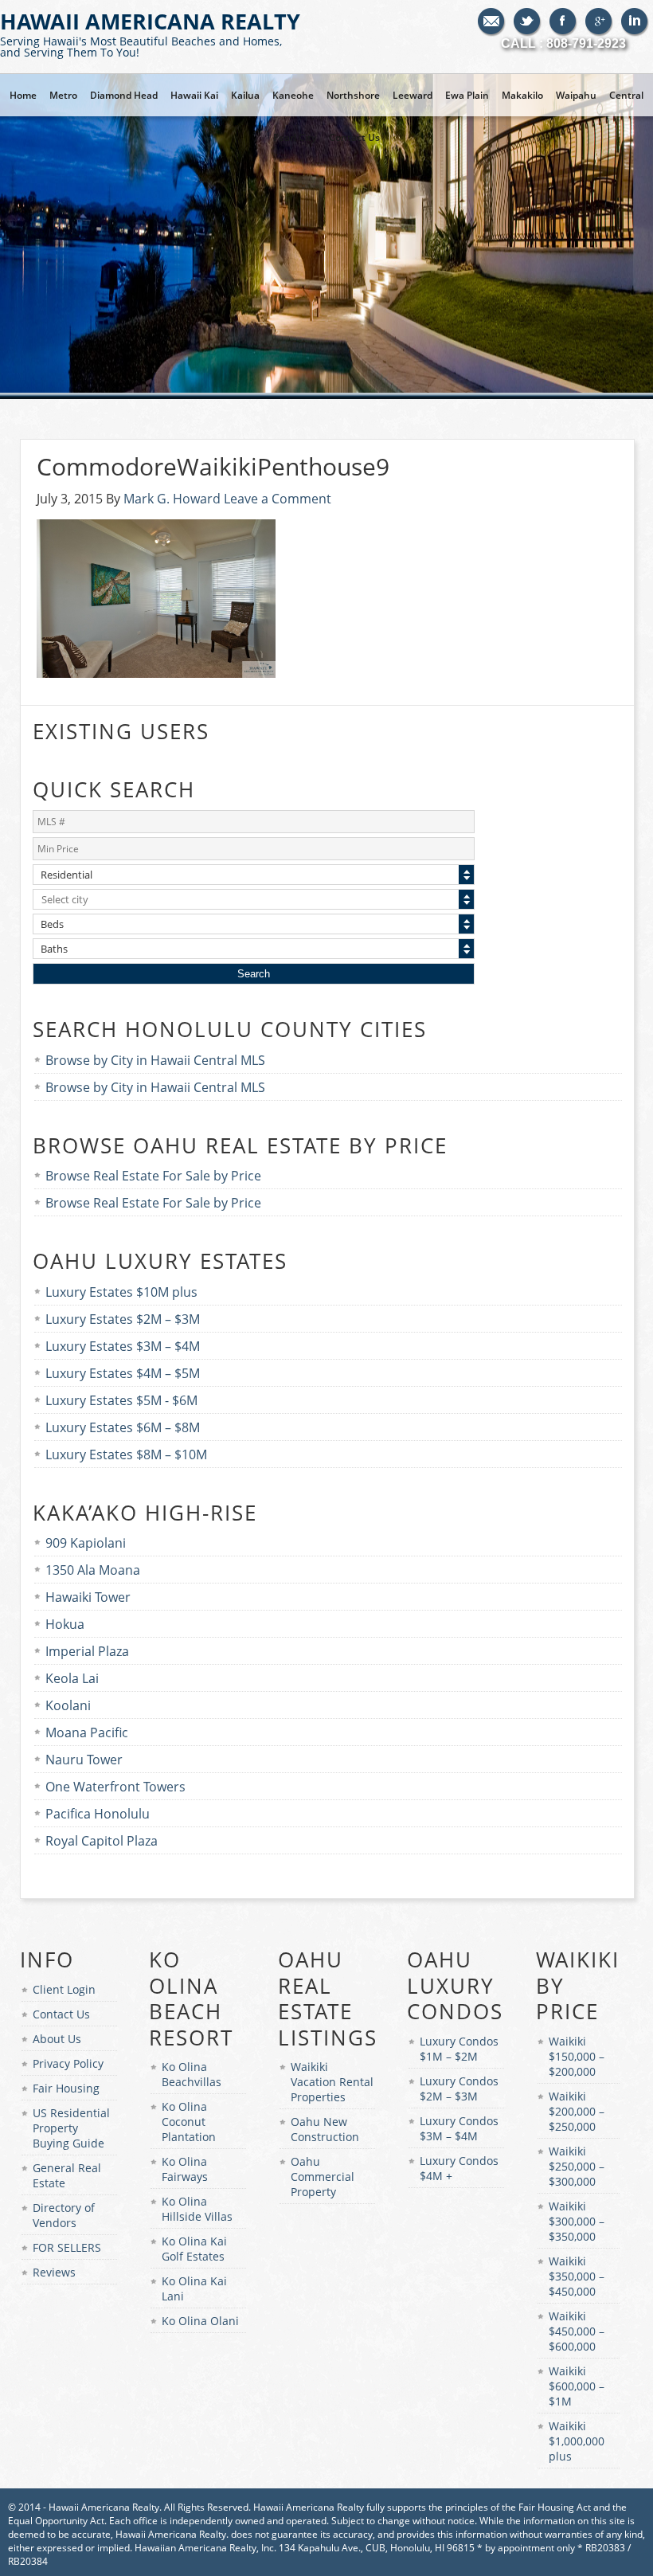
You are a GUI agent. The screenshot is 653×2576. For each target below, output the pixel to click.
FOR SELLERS (67, 2247)
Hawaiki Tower (88, 1597)
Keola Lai (72, 1678)
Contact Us (61, 2014)
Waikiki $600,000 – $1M (577, 2386)
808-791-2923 (586, 43)
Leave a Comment (278, 499)
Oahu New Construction (325, 2129)
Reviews (54, 2272)
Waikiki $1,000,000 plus (577, 2441)
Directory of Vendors (64, 2215)
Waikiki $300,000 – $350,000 (577, 2221)
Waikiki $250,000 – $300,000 (577, 2166)
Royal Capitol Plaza (102, 1841)
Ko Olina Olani (200, 2321)
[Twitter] (528, 22)
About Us (57, 2039)
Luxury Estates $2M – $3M (123, 1319)
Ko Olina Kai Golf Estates (194, 2249)
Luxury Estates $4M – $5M (123, 1373)
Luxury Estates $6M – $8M (123, 1427)
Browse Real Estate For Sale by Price (153, 1176)
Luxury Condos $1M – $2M (459, 2049)
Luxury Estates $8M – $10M (126, 1454)
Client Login (64, 1989)
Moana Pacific (87, 1732)
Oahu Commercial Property (323, 2177)
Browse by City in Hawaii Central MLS (155, 1060)
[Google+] (599, 22)
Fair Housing (66, 2088)
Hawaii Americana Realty (150, 33)
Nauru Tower (84, 1760)
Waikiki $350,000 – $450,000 (577, 2276)
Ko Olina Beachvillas (192, 2074)
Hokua (65, 1624)
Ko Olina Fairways (185, 2169)
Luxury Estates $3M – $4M (123, 1346)
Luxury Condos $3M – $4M (459, 2128)
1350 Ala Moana (93, 1570)
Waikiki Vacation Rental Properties (332, 2082)
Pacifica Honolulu (98, 1814)
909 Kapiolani (86, 1543)
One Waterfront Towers (115, 1787)
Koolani (68, 1705)
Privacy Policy (68, 2063)
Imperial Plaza (87, 1651)
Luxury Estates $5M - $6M (121, 1400)
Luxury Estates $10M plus (121, 1292)
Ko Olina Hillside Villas (197, 2209)
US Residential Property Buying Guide (71, 2128)
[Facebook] (563, 22)
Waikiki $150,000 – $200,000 (577, 2056)
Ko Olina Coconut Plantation (189, 2122)
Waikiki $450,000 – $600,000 (577, 2331)
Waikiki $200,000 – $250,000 (577, 2111)
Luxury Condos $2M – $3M (459, 2089)
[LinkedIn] (635, 22)
